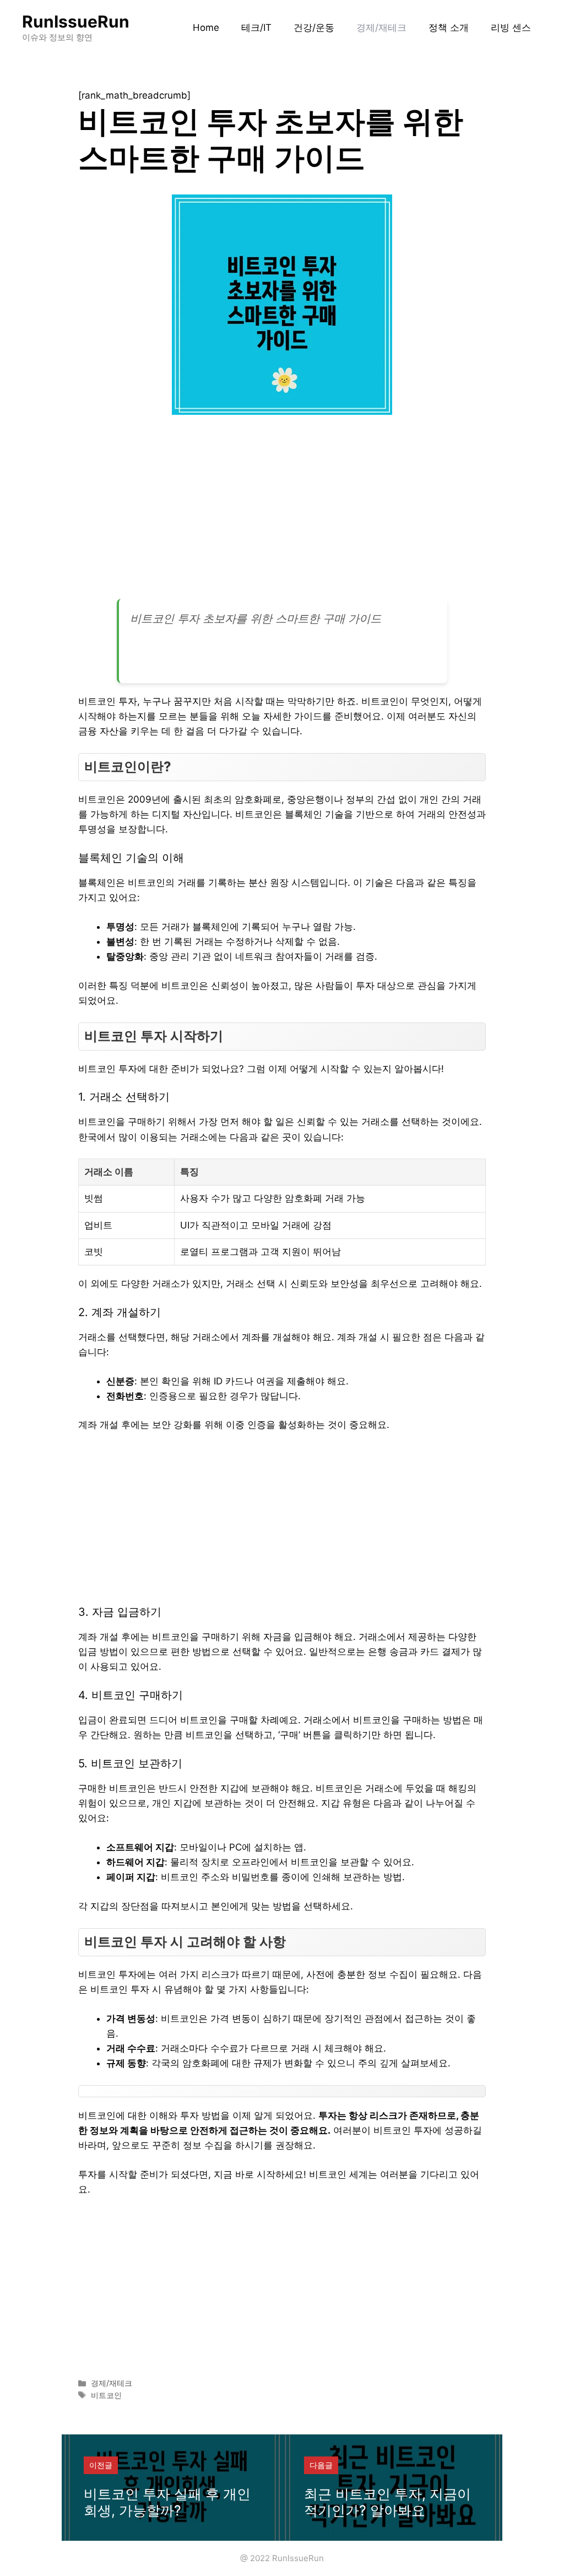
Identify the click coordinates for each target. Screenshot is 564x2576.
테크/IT (256, 28)
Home (206, 28)
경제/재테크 (381, 28)
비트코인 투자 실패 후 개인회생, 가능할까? (167, 2502)
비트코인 (106, 2395)
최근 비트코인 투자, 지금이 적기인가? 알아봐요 (387, 2502)
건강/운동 (314, 28)
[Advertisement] (282, 511)
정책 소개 (449, 28)
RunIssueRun (76, 21)
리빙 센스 (511, 28)
